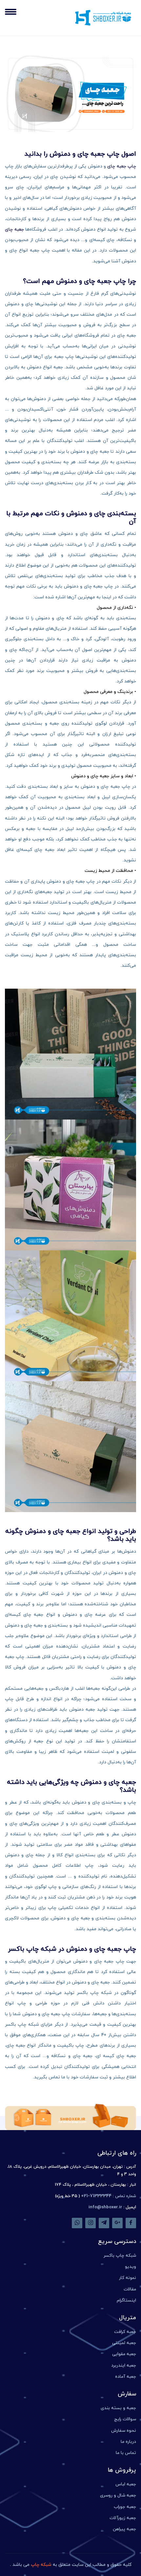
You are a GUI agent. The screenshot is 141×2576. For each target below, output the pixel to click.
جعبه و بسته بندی (118, 2408)
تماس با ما (126, 2453)
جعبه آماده (126, 2377)
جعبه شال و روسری (118, 2495)
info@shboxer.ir (105, 2207)
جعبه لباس (126, 2484)
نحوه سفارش (124, 2431)
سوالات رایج (125, 2419)
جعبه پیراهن (124, 2529)
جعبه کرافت (125, 2332)
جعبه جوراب (125, 2507)
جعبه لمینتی (124, 2343)
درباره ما (128, 2442)
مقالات (130, 2289)
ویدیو (131, 2267)
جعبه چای (14, 229)
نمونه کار (128, 2278)
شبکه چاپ (41, 2565)
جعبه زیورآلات (123, 2518)
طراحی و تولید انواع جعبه (101, 1531)
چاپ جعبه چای (122, 166)
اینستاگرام (126, 2300)
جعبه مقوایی (124, 2354)
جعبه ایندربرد (124, 2365)
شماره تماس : (109, 2196)
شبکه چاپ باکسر (120, 2256)
